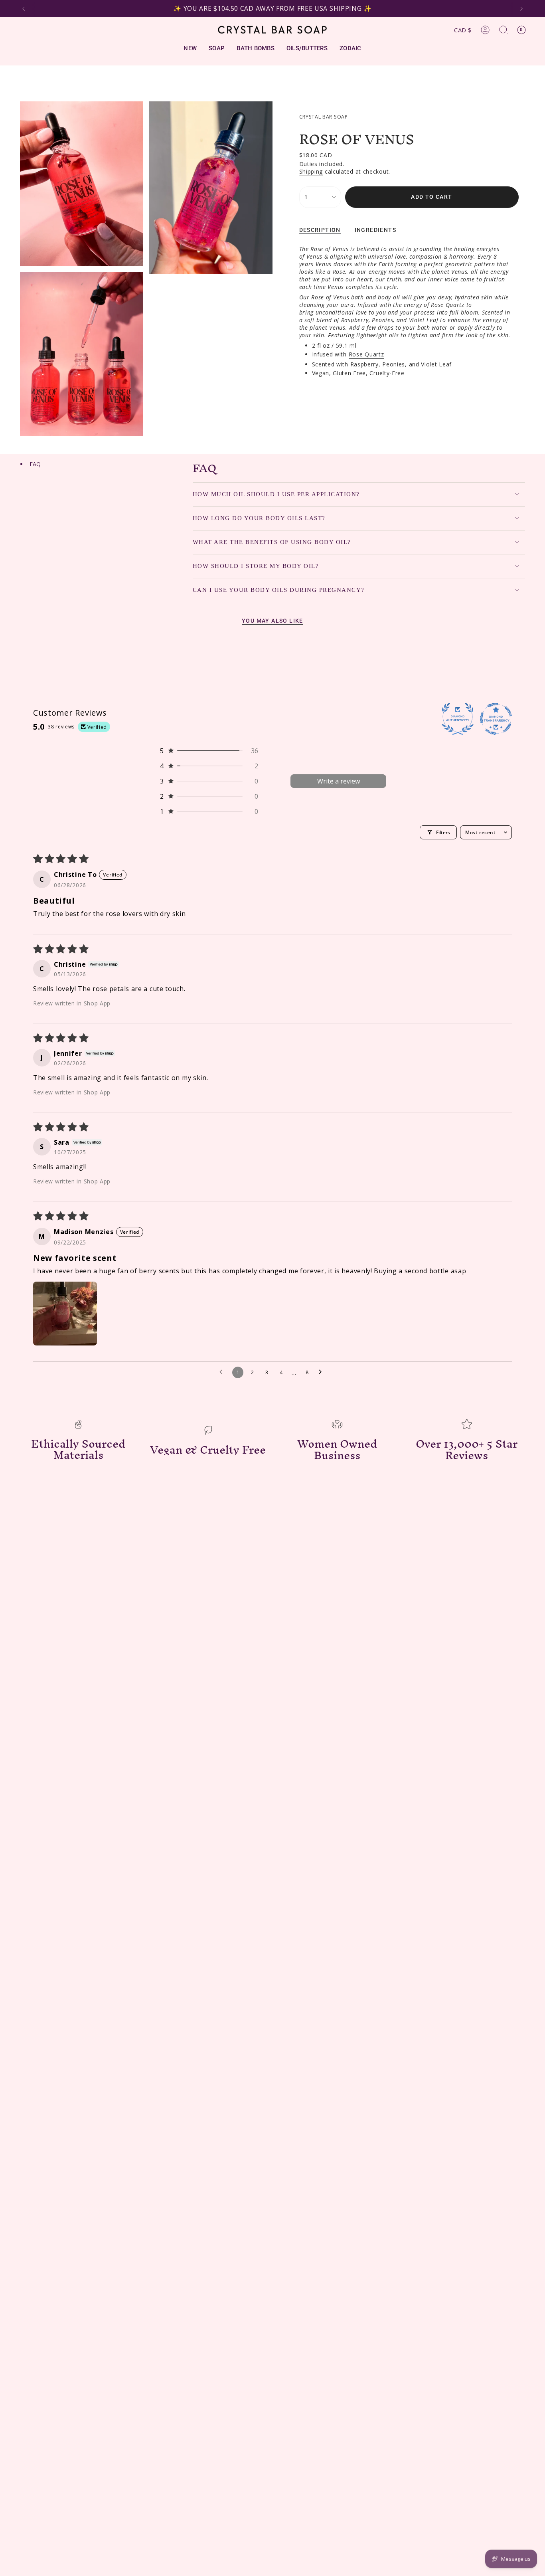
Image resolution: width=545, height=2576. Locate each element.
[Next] (521, 9)
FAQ (35, 464)
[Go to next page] (322, 1372)
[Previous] (24, 9)
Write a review (339, 781)
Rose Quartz (366, 354)
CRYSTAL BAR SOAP (324, 117)
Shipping (311, 171)
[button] (209, 751)
